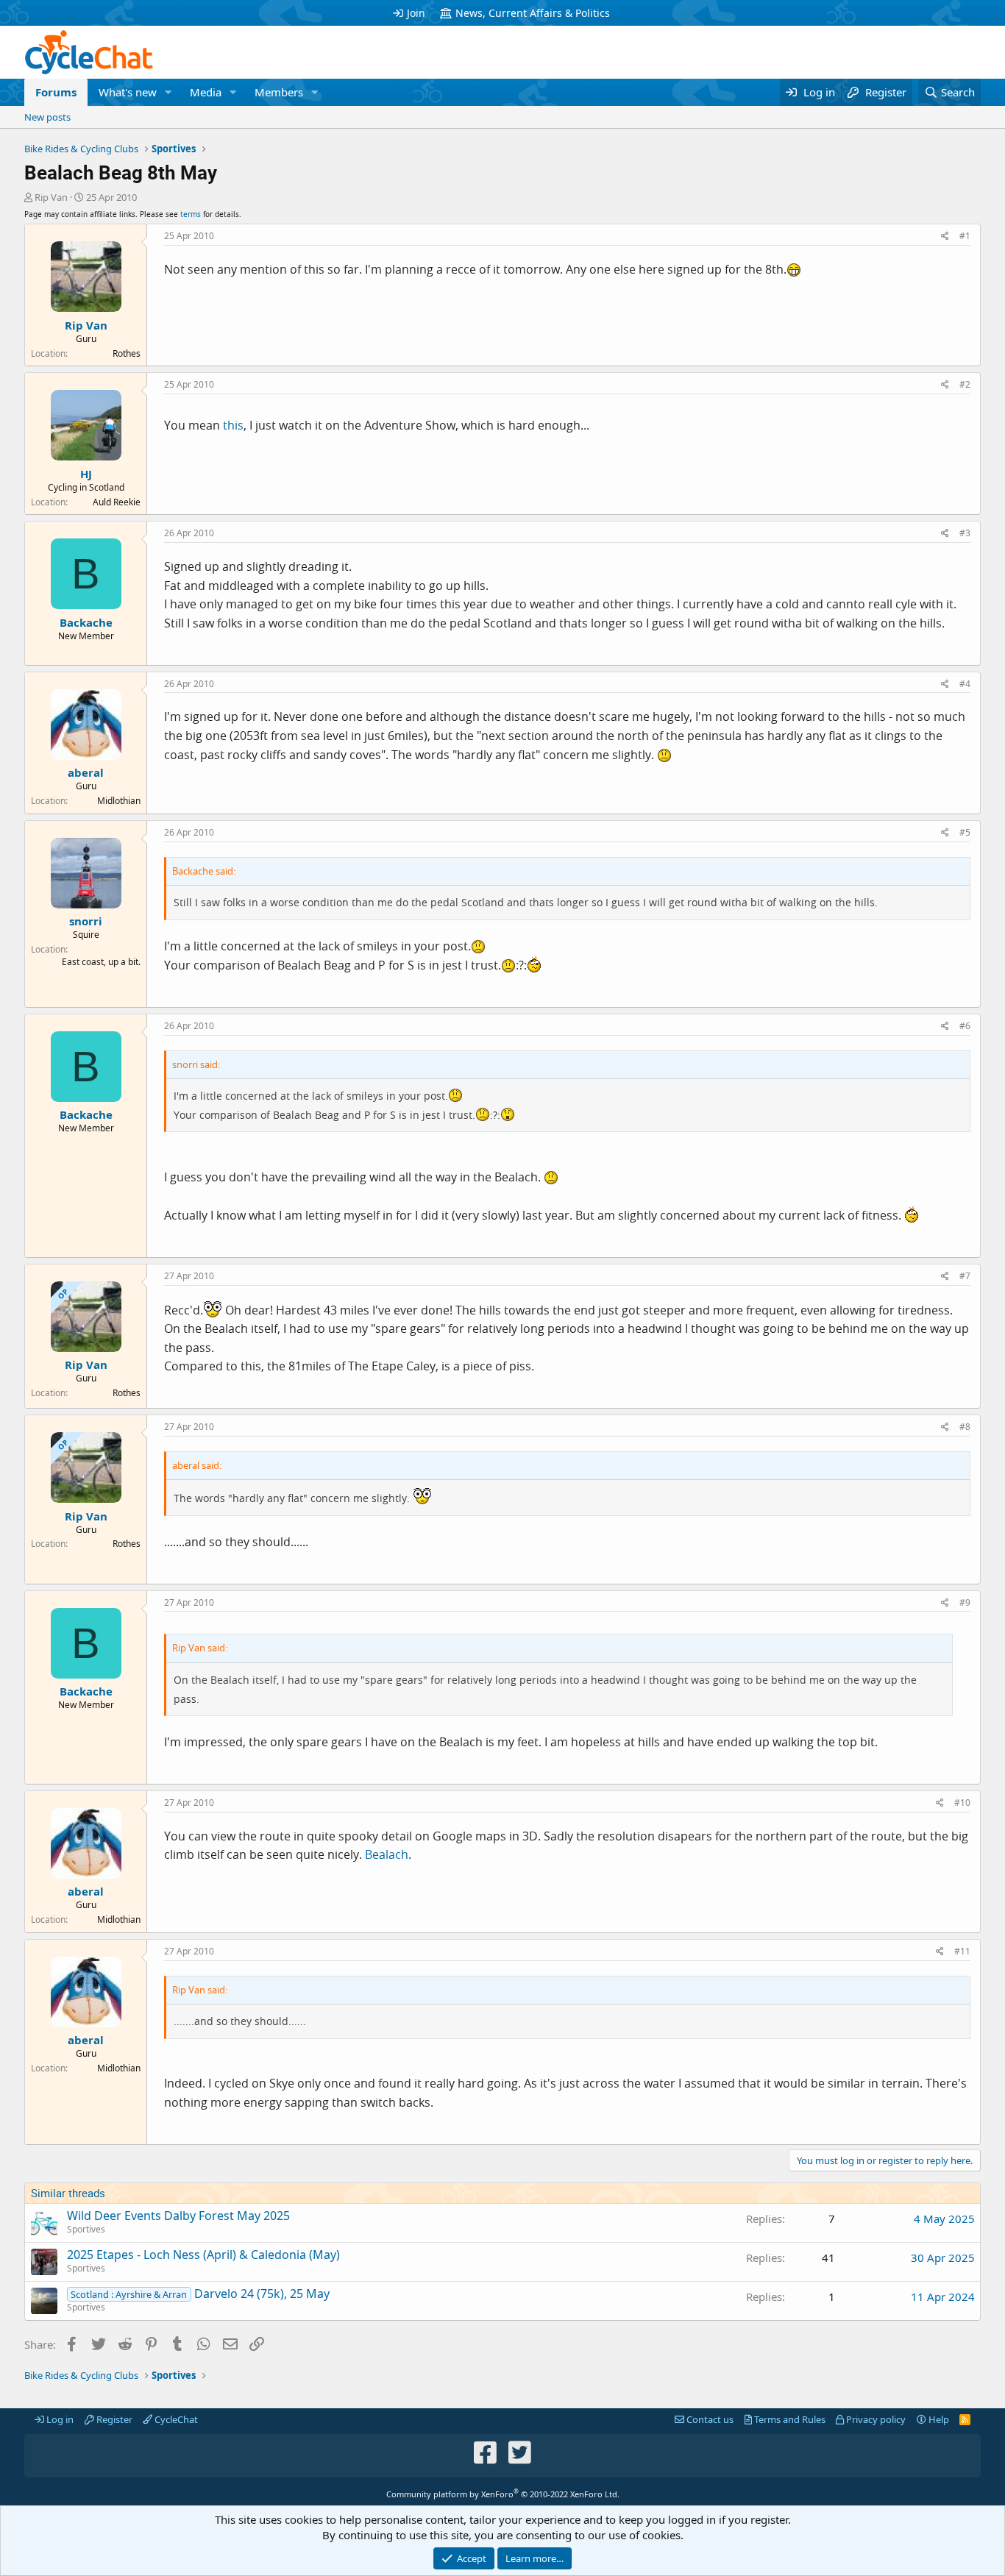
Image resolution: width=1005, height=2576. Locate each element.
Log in (59, 2419)
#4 (965, 684)
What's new (128, 92)
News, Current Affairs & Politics (533, 13)
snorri (86, 921)
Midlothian (119, 801)
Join (416, 13)
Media (206, 92)
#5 (965, 832)
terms (191, 214)
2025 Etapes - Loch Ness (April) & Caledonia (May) (203, 2255)
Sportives (86, 2229)
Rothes (127, 353)
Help (938, 2419)
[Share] (945, 236)
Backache (86, 622)
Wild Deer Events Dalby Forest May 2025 (178, 2216)
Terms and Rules (789, 2419)
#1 (965, 236)
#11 (962, 1951)
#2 (965, 384)
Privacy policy (875, 2419)
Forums (56, 92)
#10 (962, 1803)
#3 (965, 533)
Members (279, 92)
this (233, 425)
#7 (965, 1276)
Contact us (709, 2419)
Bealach (387, 1854)
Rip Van (51, 197)
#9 (965, 1602)
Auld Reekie (117, 502)
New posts (47, 117)
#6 (965, 1026)
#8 (965, 1427)
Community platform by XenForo (503, 2494)
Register (113, 2419)
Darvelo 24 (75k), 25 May (262, 2294)
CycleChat (175, 2419)
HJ (86, 474)
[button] (168, 92)
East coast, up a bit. (101, 962)
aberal (86, 772)
